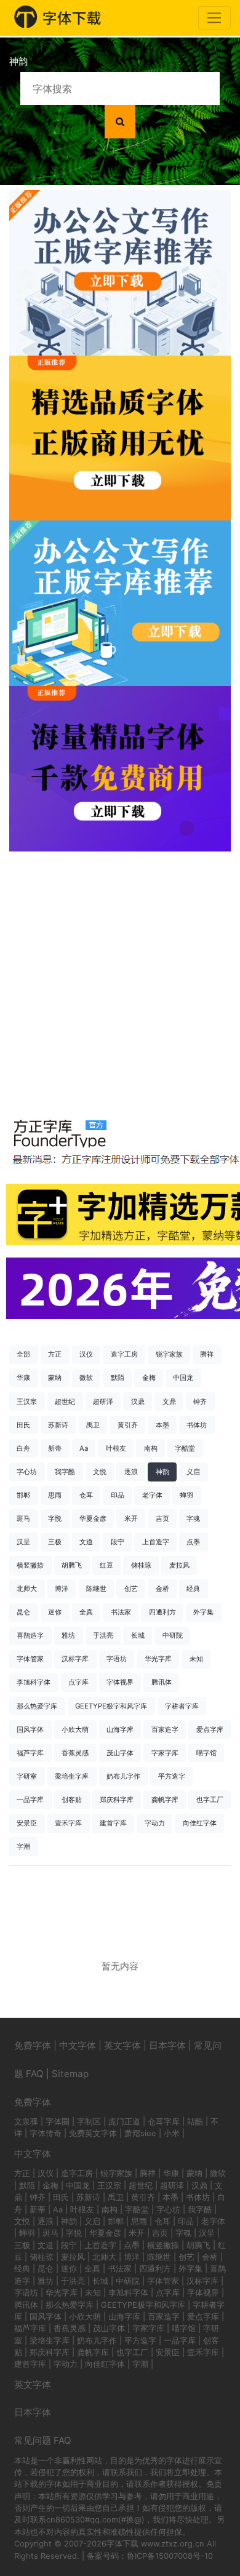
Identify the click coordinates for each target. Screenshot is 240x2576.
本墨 (162, 1425)
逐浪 (131, 1472)
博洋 (62, 1589)
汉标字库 (75, 1659)
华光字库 (158, 1659)
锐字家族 (169, 1354)
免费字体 (33, 2045)
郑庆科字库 (117, 1800)
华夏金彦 (93, 1518)
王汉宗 (27, 1402)
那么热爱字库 (37, 1706)
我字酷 (65, 1472)
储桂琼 (141, 1565)
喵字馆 (206, 1753)
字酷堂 (185, 1448)
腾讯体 (162, 1682)
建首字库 (113, 1823)
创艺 (131, 1589)
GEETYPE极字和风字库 (111, 1706)
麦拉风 (179, 1565)
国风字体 (30, 1729)
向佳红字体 (200, 1823)
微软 (86, 1378)
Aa (84, 1448)
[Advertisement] (120, 978)
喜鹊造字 (30, 1635)
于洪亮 (103, 1635)
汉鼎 (138, 1402)
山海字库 (120, 1729)
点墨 (193, 1542)
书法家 (121, 1612)
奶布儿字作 (123, 1776)
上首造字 (156, 1542)
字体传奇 (46, 2133)
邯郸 (23, 1495)
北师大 (27, 1589)
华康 (23, 1378)
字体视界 (120, 1682)
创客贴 (72, 1800)
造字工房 (124, 1354)
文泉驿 (26, 2121)
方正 (55, 1354)
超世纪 (65, 1402)
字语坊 (117, 1659)
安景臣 (27, 1823)
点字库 (78, 1682)
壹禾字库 (68, 1823)
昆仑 (23, 1612)
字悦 (55, 1518)
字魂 (193, 1518)
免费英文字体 (93, 2133)
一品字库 (30, 1800)
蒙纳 (55, 1378)
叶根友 (116, 1448)
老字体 (152, 1495)
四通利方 (162, 1612)
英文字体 (122, 2045)
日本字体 (167, 2045)
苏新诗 (58, 1425)
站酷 (195, 2121)
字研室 (27, 1776)
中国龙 (183, 1378)
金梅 (149, 1378)
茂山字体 (120, 1753)
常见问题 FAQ (43, 2440)
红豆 (106, 1565)
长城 (138, 1635)
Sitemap (70, 2074)
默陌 (118, 1378)
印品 (118, 1495)
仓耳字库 (164, 2121)
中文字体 (78, 2045)
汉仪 (86, 1354)
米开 (131, 1518)
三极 (55, 1542)
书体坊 (197, 1425)
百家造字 (165, 1729)
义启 (193, 1472)
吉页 (162, 1518)
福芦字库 (30, 1753)
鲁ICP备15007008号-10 (170, 2556)
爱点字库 (210, 1729)
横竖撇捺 (30, 1565)
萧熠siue (140, 2133)
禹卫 (93, 1425)
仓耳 (86, 1495)
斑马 (23, 1518)
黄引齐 (128, 1425)
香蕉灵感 (75, 1753)
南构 (151, 1448)
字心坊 (27, 1472)
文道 (86, 1542)
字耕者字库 (182, 1706)
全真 (86, 1612)
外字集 (203, 1612)
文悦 (100, 1472)
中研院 (173, 1635)
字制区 (89, 2121)
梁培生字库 (72, 1776)
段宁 (118, 1542)
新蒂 (55, 1448)
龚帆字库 (165, 1800)
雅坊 (68, 1635)
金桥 (162, 1589)
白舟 (23, 1448)
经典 (193, 1589)
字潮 (23, 1846)
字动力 (155, 1823)
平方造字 (172, 1776)
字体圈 (58, 2121)
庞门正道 (124, 2121)
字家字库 (165, 1753)
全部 (23, 1354)
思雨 (55, 1495)
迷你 (55, 1612)
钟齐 (200, 1402)
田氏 (23, 1425)
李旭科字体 (34, 1682)
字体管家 (30, 1659)
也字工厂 (210, 1800)
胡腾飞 (72, 1565)
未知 (196, 1659)
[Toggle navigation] (214, 18)
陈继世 (96, 1589)
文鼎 (169, 1402)
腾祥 (207, 1354)
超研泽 (103, 1402)
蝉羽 (186, 1495)
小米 (172, 2133)
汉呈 (23, 1542)
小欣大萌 (75, 1729)
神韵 (162, 1472)
